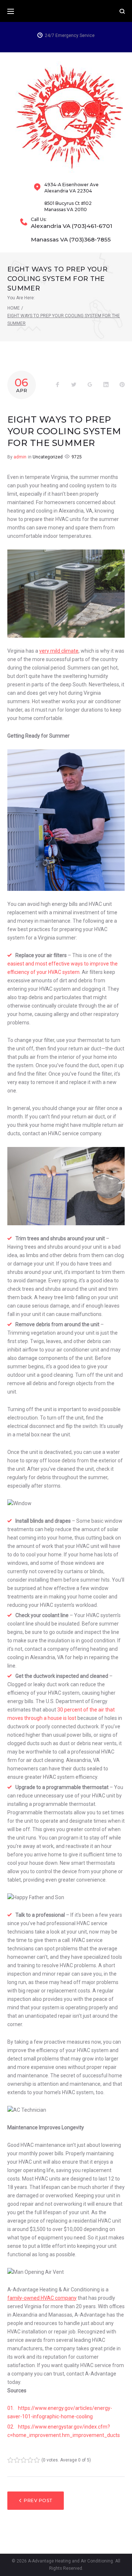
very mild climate (59, 651)
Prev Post (38, 2500)
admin (20, 457)
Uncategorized (48, 457)
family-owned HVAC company (42, 2298)
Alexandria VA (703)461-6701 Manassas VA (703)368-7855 (71, 233)
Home (14, 308)
